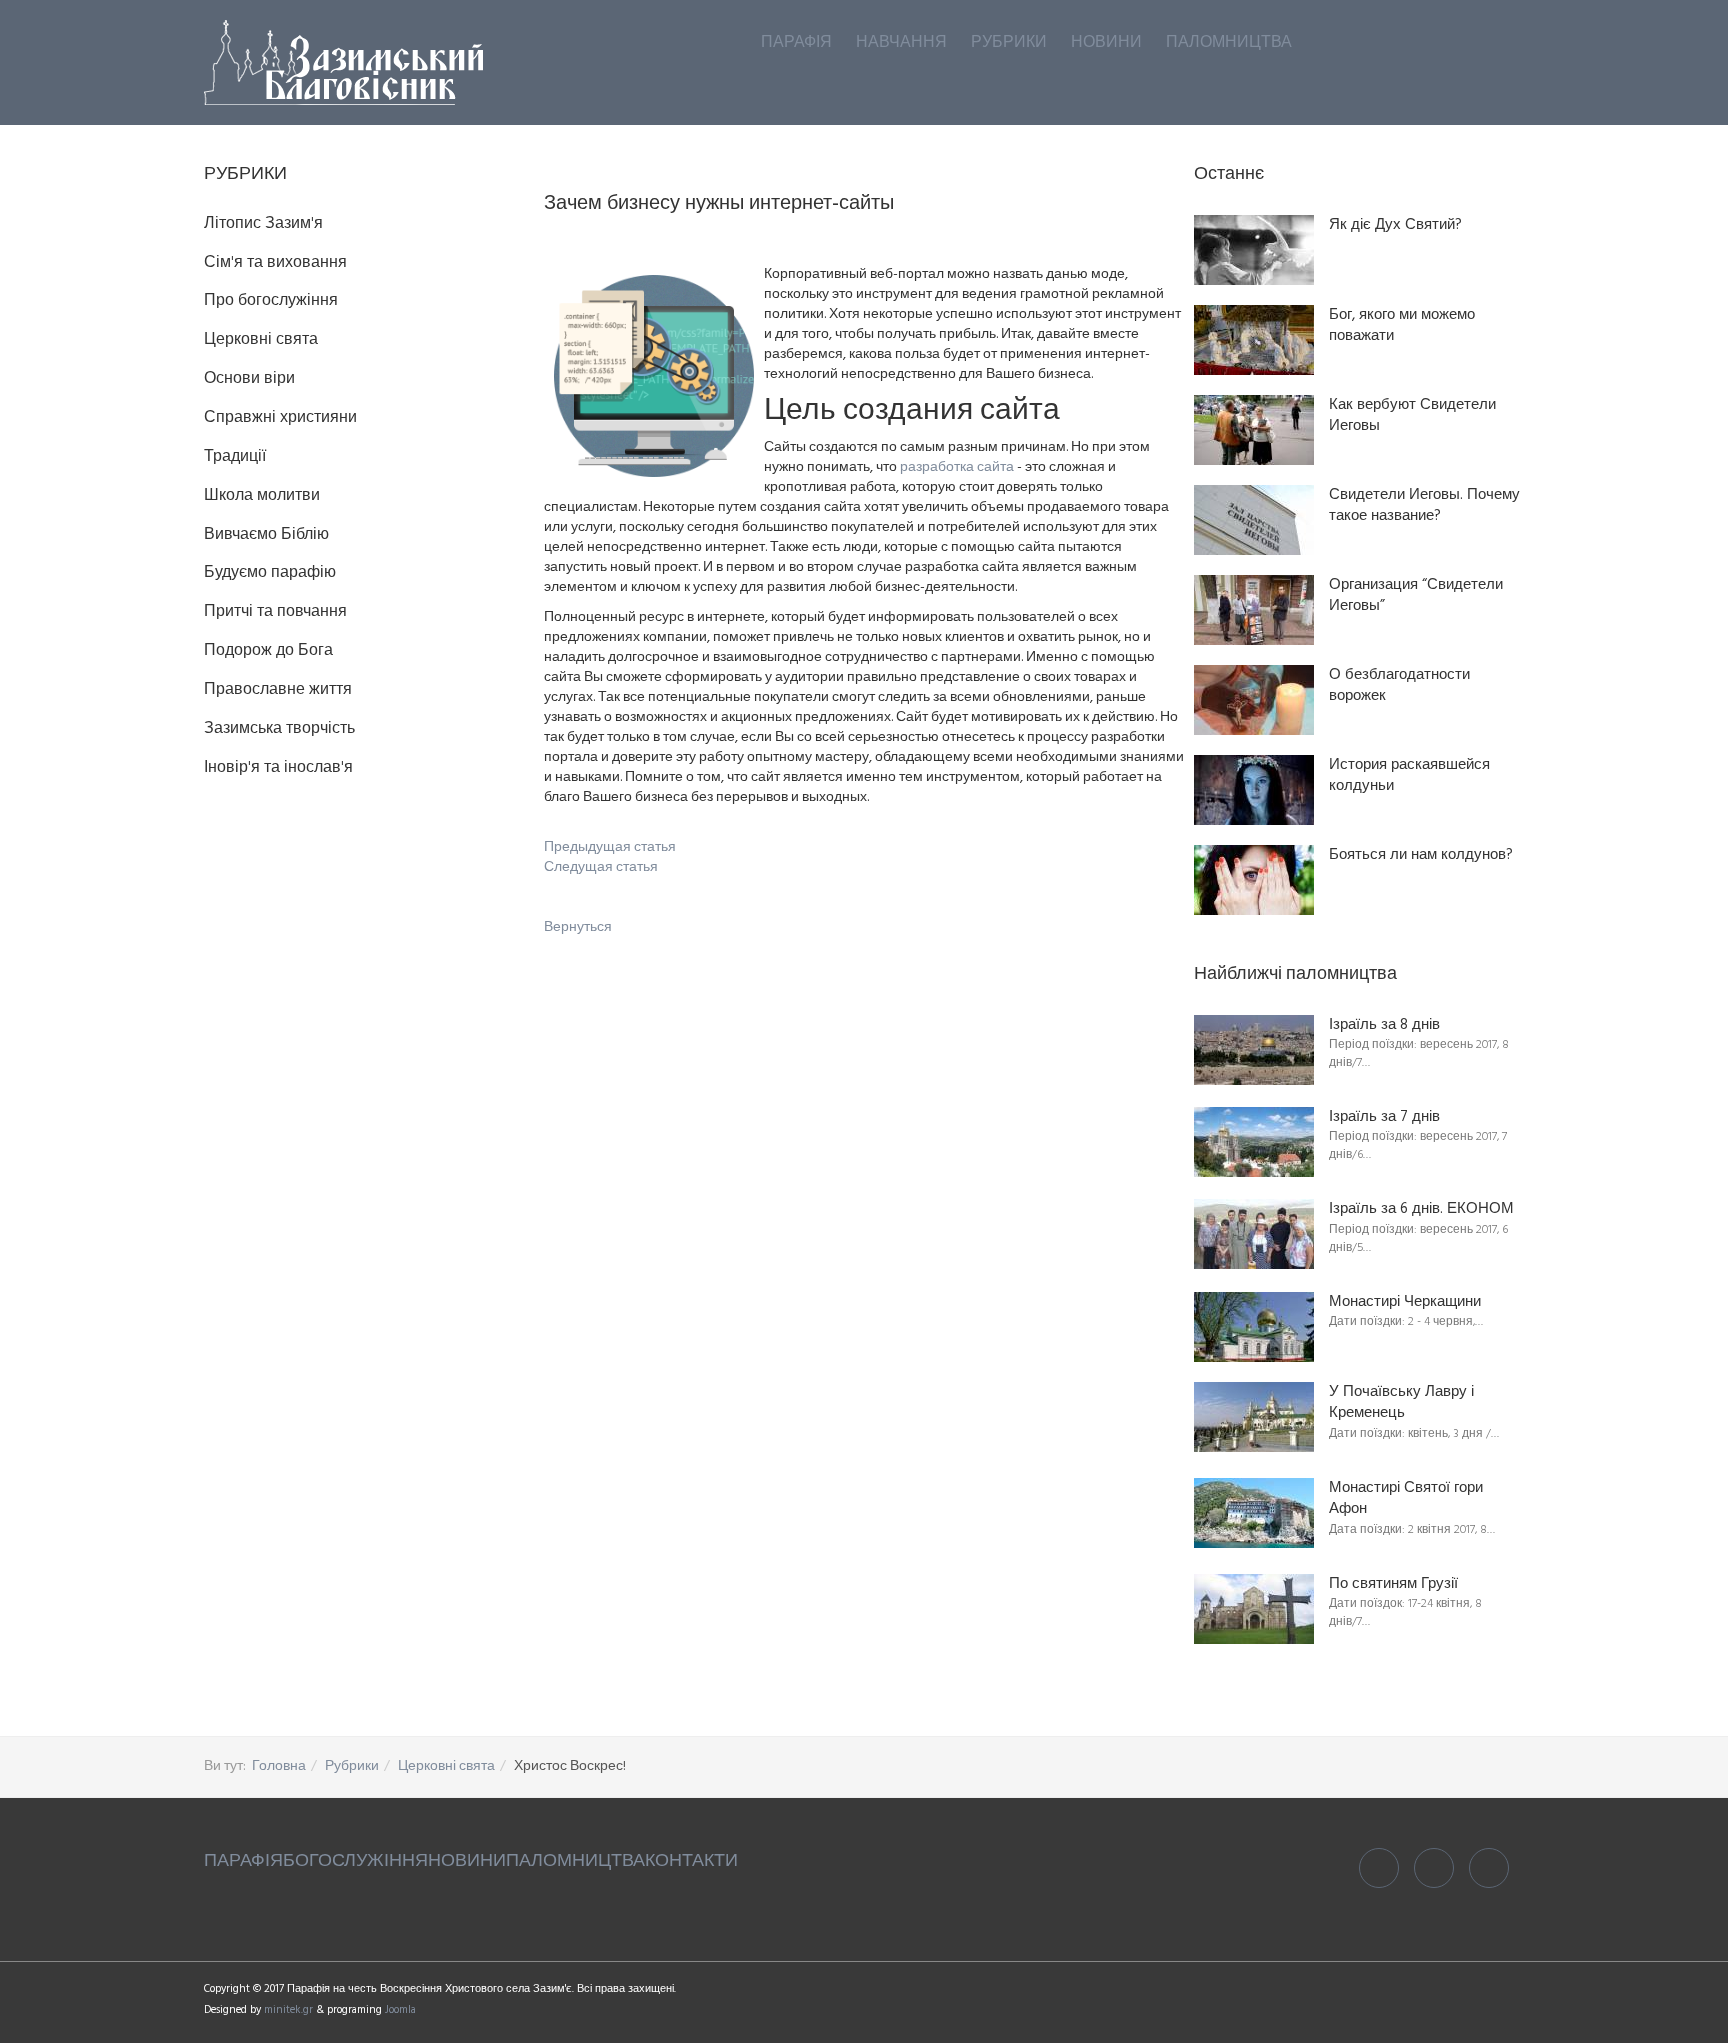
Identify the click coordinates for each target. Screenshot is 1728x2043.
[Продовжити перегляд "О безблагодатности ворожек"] (1254, 700)
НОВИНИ (467, 1861)
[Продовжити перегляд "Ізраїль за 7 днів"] (1254, 1142)
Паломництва (1229, 43)
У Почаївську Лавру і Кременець (1401, 1403)
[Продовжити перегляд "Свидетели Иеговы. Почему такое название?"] (1254, 520)
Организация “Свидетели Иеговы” (1416, 596)
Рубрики (1009, 43)
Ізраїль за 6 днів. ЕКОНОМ (1421, 1209)
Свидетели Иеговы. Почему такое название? (1424, 506)
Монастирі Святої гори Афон (1406, 1499)
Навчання (901, 43)
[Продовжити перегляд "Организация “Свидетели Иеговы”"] (1254, 610)
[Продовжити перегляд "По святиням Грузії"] (1254, 1609)
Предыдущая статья (610, 847)
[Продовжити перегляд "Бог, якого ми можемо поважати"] (1254, 340)
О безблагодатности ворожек (1399, 686)
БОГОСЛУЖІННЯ (355, 1861)
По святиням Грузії (1393, 1584)
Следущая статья (601, 867)
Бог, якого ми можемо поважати (1402, 326)
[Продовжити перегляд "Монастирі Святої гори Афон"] (1254, 1513)
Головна (279, 1766)
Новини (1106, 43)
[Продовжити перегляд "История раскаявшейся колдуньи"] (1254, 790)
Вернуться (578, 927)
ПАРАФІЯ (243, 1861)
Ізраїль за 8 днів (1384, 1025)
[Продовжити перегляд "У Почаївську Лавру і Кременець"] (1254, 1417)
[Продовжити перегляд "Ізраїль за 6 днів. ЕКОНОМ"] (1254, 1234)
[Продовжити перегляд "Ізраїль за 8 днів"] (1254, 1050)
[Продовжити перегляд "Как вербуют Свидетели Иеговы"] (1254, 430)
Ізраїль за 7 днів (1384, 1117)
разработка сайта (957, 467)
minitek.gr (290, 2010)
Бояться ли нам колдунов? (1421, 855)
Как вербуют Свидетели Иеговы (1412, 416)
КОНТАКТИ (691, 1861)
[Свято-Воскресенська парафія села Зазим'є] (343, 62)
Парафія (796, 43)
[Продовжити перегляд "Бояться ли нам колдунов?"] (1254, 880)
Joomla (400, 2010)
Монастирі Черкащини (1405, 1302)
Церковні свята (446, 1766)
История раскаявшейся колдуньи (1409, 776)
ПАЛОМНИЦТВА (575, 1861)
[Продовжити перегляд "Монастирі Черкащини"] (1254, 1327)
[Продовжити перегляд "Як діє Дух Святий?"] (1254, 250)
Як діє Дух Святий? (1395, 225)
